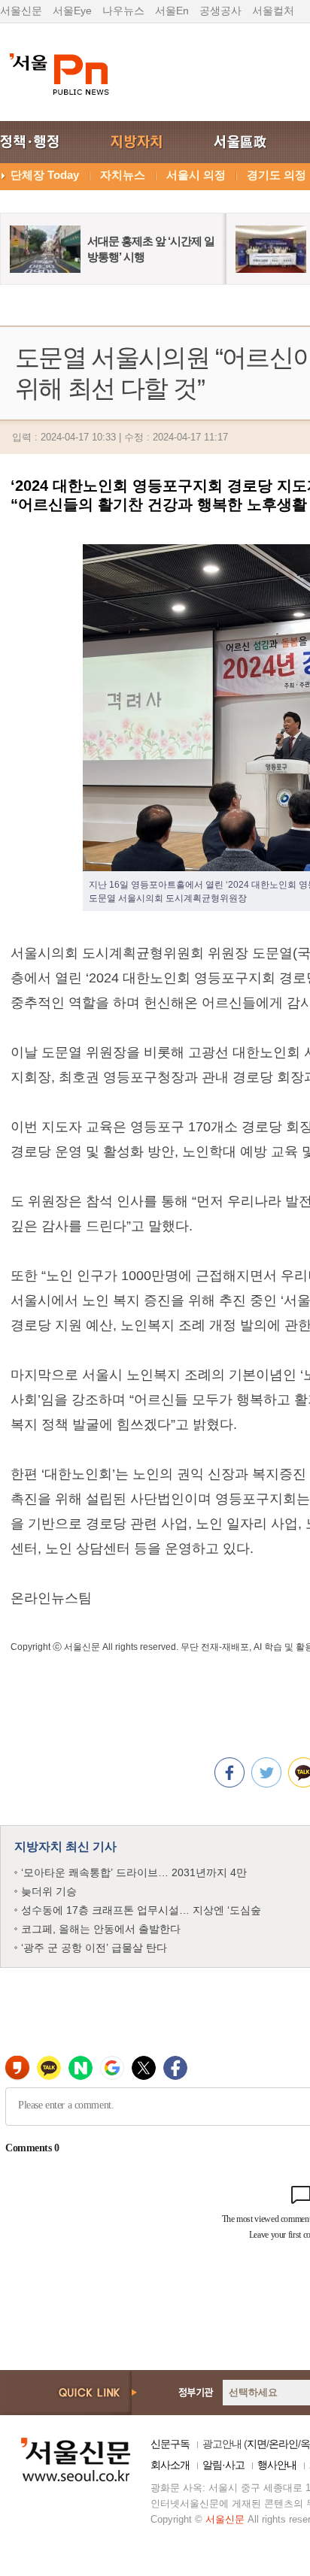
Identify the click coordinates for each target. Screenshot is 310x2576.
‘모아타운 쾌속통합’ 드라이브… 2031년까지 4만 (134, 1872)
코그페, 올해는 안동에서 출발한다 (101, 1929)
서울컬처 (273, 11)
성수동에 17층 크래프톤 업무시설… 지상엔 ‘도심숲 (141, 1910)
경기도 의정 (277, 175)
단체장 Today (45, 175)
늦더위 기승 (49, 1891)
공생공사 (220, 11)
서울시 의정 (196, 175)
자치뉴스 (123, 175)
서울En (172, 11)
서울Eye (72, 11)
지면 (257, 2444)
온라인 (283, 2444)
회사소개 (170, 2465)
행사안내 (277, 2465)
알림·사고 (223, 2465)
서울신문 (21, 11)
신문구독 (170, 2444)
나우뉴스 (123, 11)
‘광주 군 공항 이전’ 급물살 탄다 (94, 1948)
